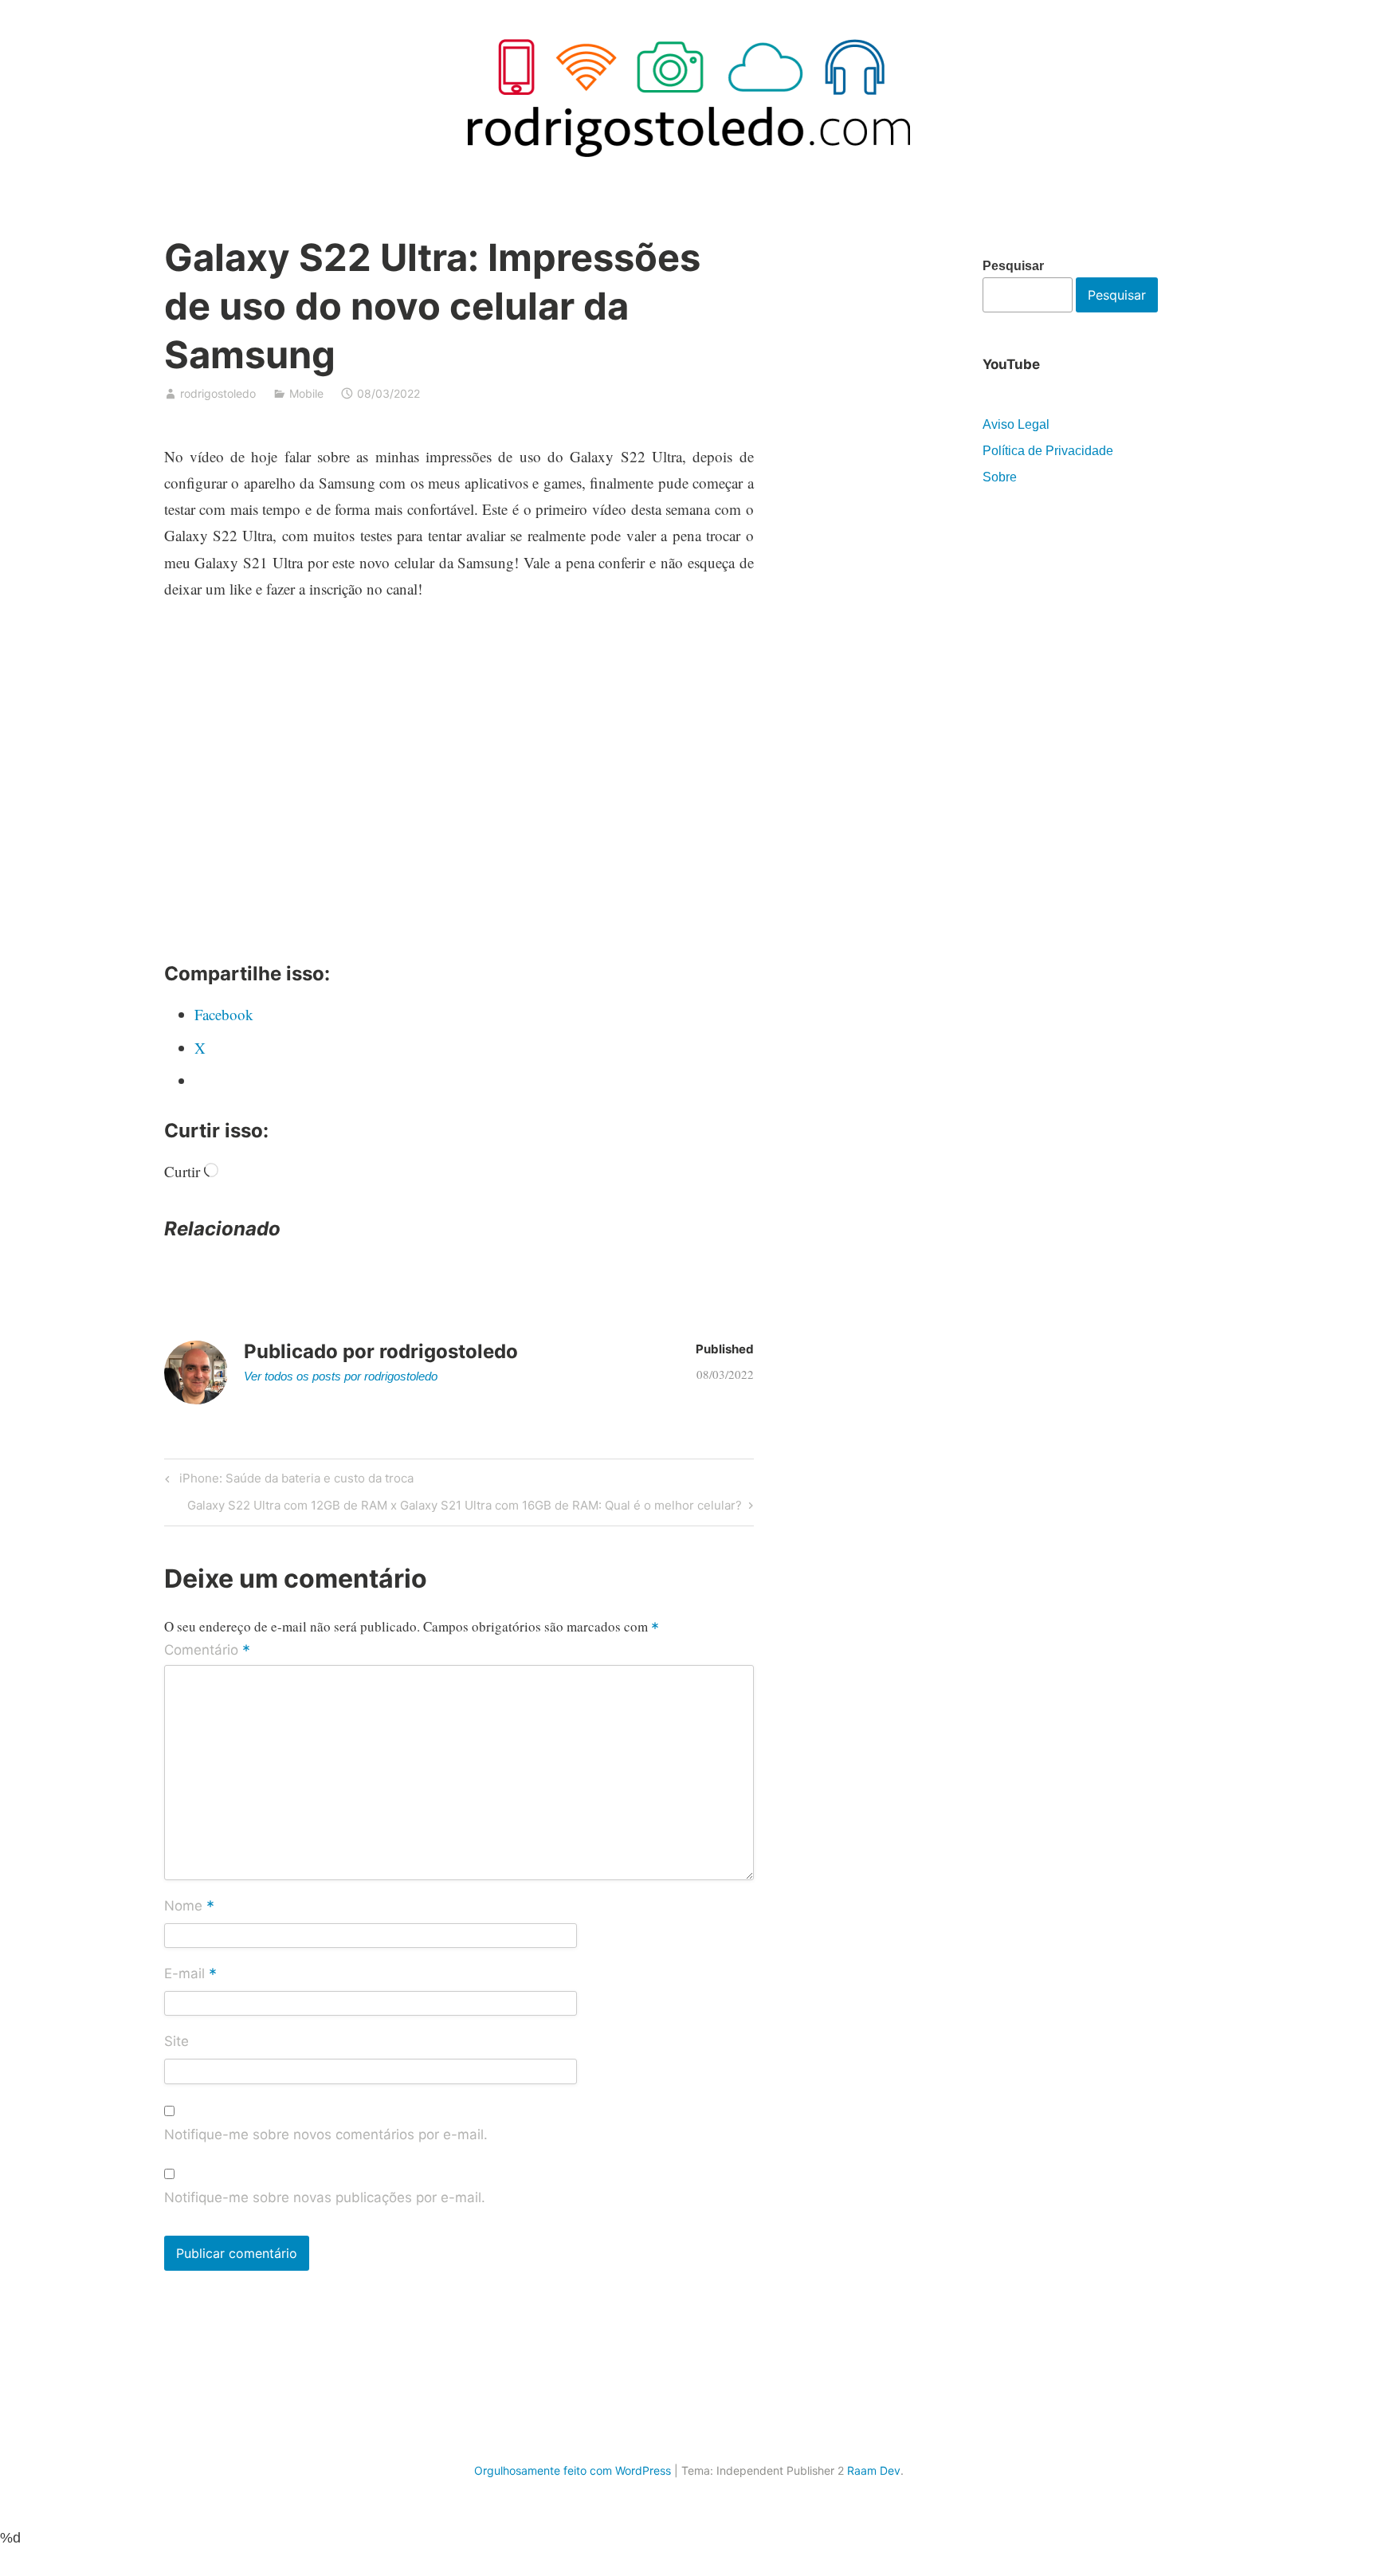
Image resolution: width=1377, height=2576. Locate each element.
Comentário (207, 1651)
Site (177, 2041)
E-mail (190, 1975)
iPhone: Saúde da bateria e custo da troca (294, 1481)
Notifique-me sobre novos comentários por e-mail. (326, 2134)
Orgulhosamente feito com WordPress (573, 2470)
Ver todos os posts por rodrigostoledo (341, 1376)
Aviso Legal (1016, 424)
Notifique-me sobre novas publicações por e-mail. (325, 2197)
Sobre (1000, 477)
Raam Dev (874, 2470)
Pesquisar (1013, 266)
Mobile (306, 393)
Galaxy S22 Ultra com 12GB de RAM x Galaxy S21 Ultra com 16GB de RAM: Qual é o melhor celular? (465, 1508)
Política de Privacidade (1048, 451)
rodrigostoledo (218, 393)
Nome (189, 1907)
